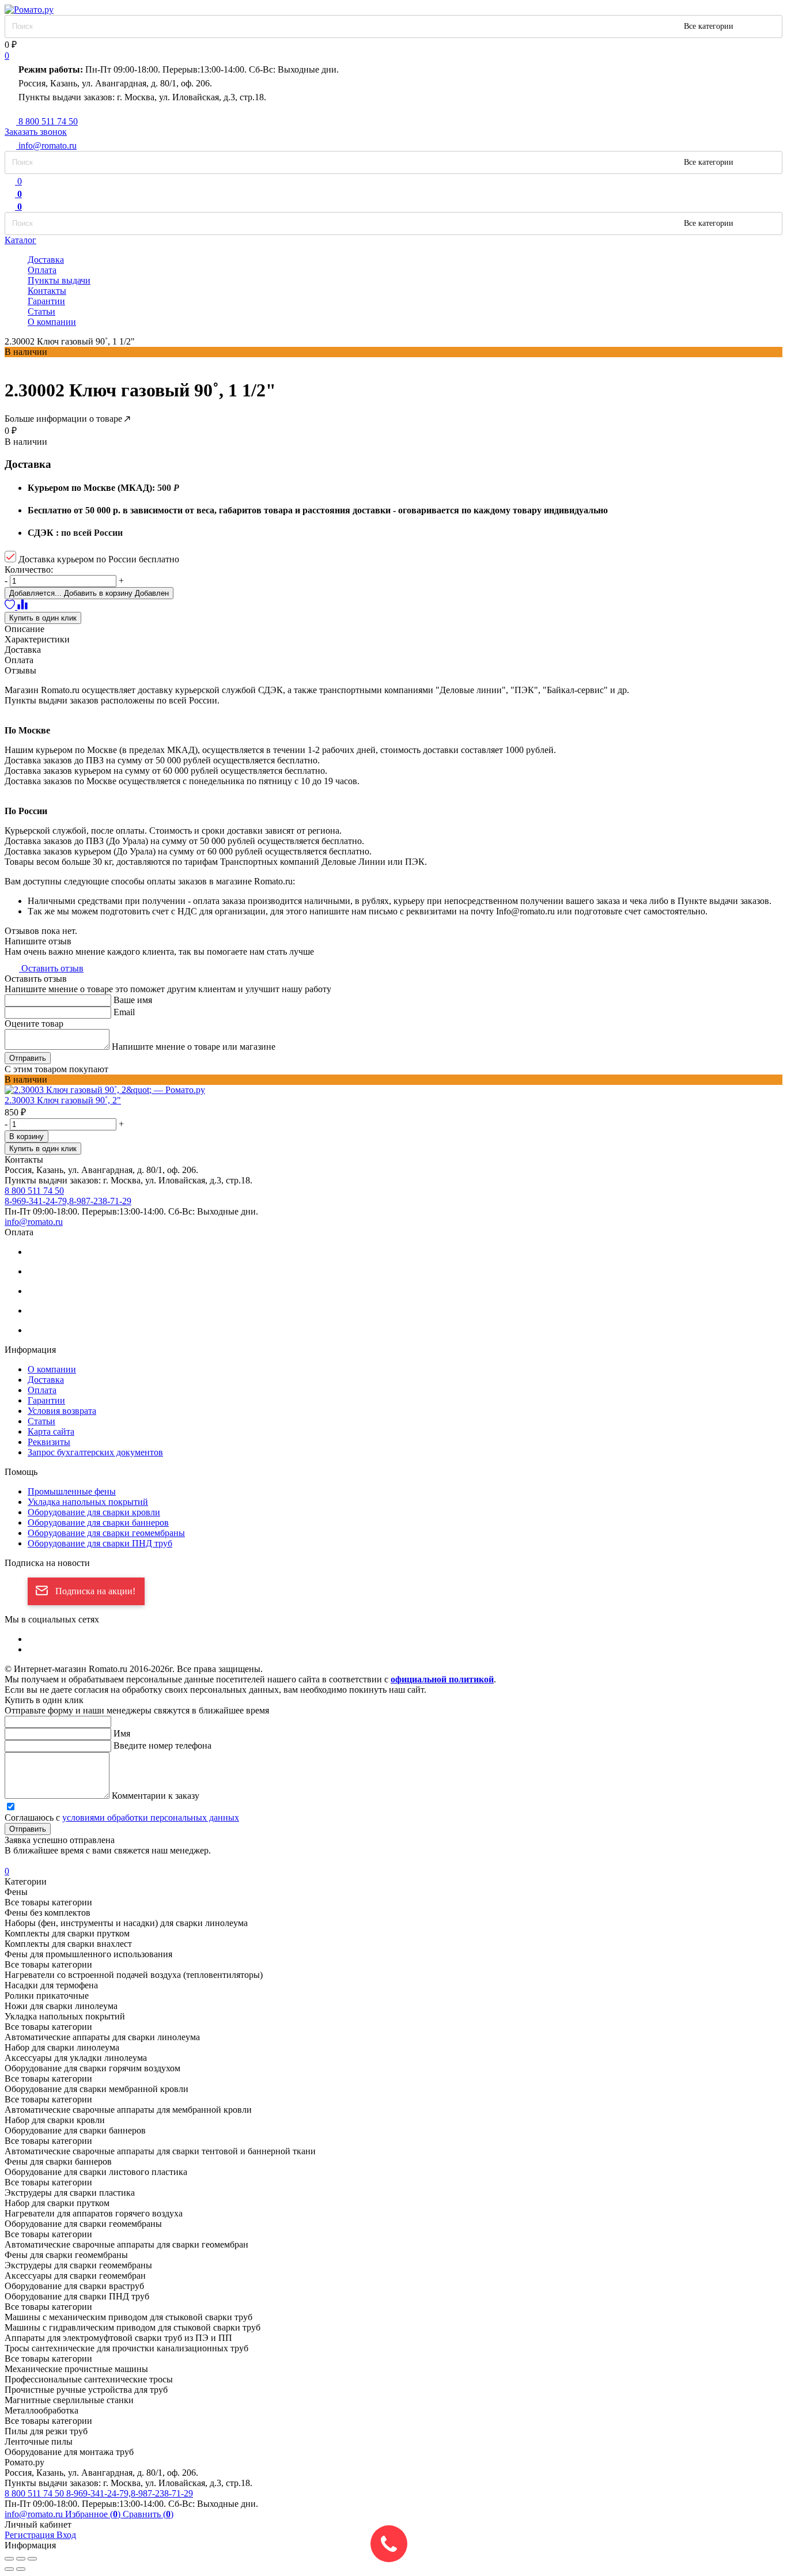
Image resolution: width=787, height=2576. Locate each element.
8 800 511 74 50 (35, 2493)
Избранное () (94, 2514)
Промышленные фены (72, 1491)
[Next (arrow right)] (21, 2569)
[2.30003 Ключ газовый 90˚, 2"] (393, 1090)
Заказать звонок (36, 132)
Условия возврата (62, 1411)
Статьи (41, 311)
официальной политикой (442, 1679)
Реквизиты (49, 1442)
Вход (66, 2535)
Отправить (28, 1058)
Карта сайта (51, 1431)
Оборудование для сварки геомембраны (106, 1533)
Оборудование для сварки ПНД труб (100, 1543)
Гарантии (46, 301)
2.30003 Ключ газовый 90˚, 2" (63, 1100)
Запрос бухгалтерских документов (95, 1452)
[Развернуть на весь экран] (21, 2559)
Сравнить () (148, 2514)
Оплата (42, 270)
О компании (52, 322)
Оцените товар (34, 1024)
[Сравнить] (22, 606)
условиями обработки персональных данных (151, 1817)
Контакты (47, 291)
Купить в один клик (43, 618)
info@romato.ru (34, 1222)
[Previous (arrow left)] (9, 2569)
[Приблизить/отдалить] (32, 2559)
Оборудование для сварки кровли (94, 1512)
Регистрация (31, 2535)
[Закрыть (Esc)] (9, 2559)
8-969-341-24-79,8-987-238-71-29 (130, 2493)
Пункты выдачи (59, 280)
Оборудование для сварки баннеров (98, 1522)
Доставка (46, 260)
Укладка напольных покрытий (88, 1502)
